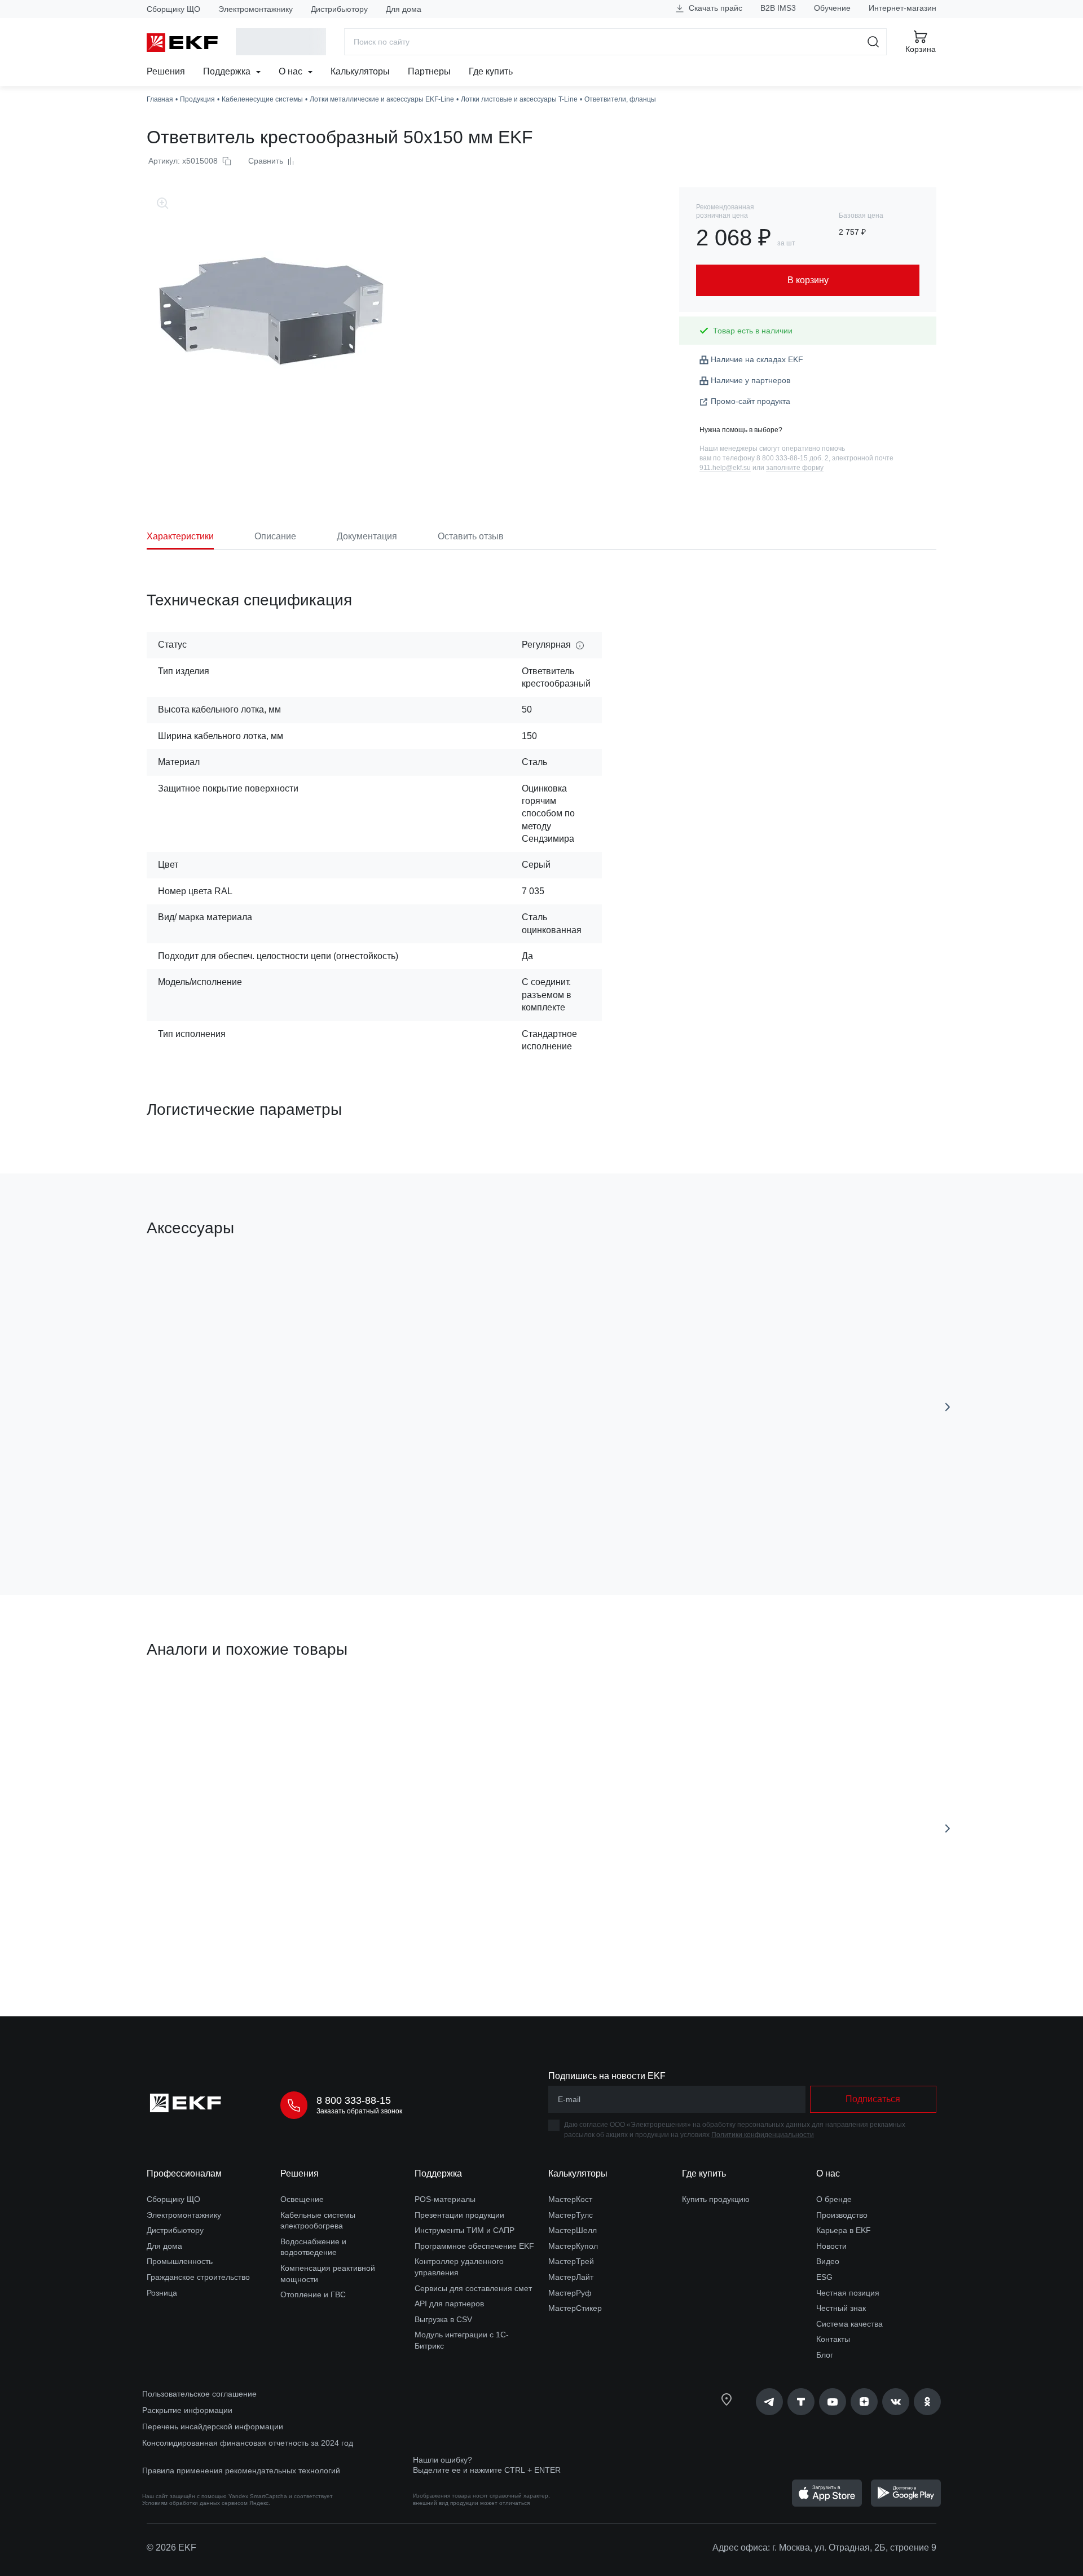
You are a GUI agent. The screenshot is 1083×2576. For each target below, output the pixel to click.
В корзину (211, 1522)
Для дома (404, 9)
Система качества (849, 2324)
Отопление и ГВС (313, 2294)
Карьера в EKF (844, 2230)
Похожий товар (189, 1703)
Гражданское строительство (198, 2277)
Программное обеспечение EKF (474, 2246)
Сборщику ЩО (173, 9)
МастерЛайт (571, 2277)
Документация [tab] (367, 536)
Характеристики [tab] (180, 536)
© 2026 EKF (171, 2548)
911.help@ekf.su (725, 468)
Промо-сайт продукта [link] (750, 401)
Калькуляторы (360, 71)
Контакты (833, 2339)
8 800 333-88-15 (354, 2100)
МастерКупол (573, 2246)
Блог (825, 2355)
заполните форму (795, 468)
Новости (831, 2246)
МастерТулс (571, 2215)
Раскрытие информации (187, 2410)
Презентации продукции (459, 2215)
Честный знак (841, 2308)
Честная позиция (848, 2293)
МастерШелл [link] (573, 2230)
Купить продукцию (716, 2199)
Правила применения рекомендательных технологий (241, 2471)
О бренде (834, 2199)
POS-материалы (445, 2199)
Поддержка (228, 71)
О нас (292, 71)
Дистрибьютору (339, 9)
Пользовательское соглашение (199, 2394)
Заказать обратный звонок (359, 2111)
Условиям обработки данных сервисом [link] (195, 2503)
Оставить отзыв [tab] (471, 536)
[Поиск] (873, 42)
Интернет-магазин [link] (902, 8)
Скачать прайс (714, 8)
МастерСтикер (575, 2308)
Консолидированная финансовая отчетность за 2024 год (248, 2443)
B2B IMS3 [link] (778, 8)
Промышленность (180, 2261)
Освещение (302, 2199)
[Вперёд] (948, 1407)
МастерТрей (571, 2261)
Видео (828, 2261)
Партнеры (429, 71)
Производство (842, 2215)
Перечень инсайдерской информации (213, 2426)
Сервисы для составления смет (473, 2288)
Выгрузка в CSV (443, 2319)
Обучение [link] (832, 8)
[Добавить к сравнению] (312, 1523)
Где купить (491, 71)
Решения (166, 71)
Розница (162, 2293)
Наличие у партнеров (750, 380)
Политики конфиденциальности (763, 2135)
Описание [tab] (275, 536)
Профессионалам (184, 2173)
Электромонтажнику (256, 9)
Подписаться (873, 2099)
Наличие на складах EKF (757, 359)
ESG (824, 2277)
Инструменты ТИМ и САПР (465, 2230)
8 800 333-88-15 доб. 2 (793, 458)
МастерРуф (570, 2293)
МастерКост (570, 2199)
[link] (769, 2402)
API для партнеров (449, 2304)
